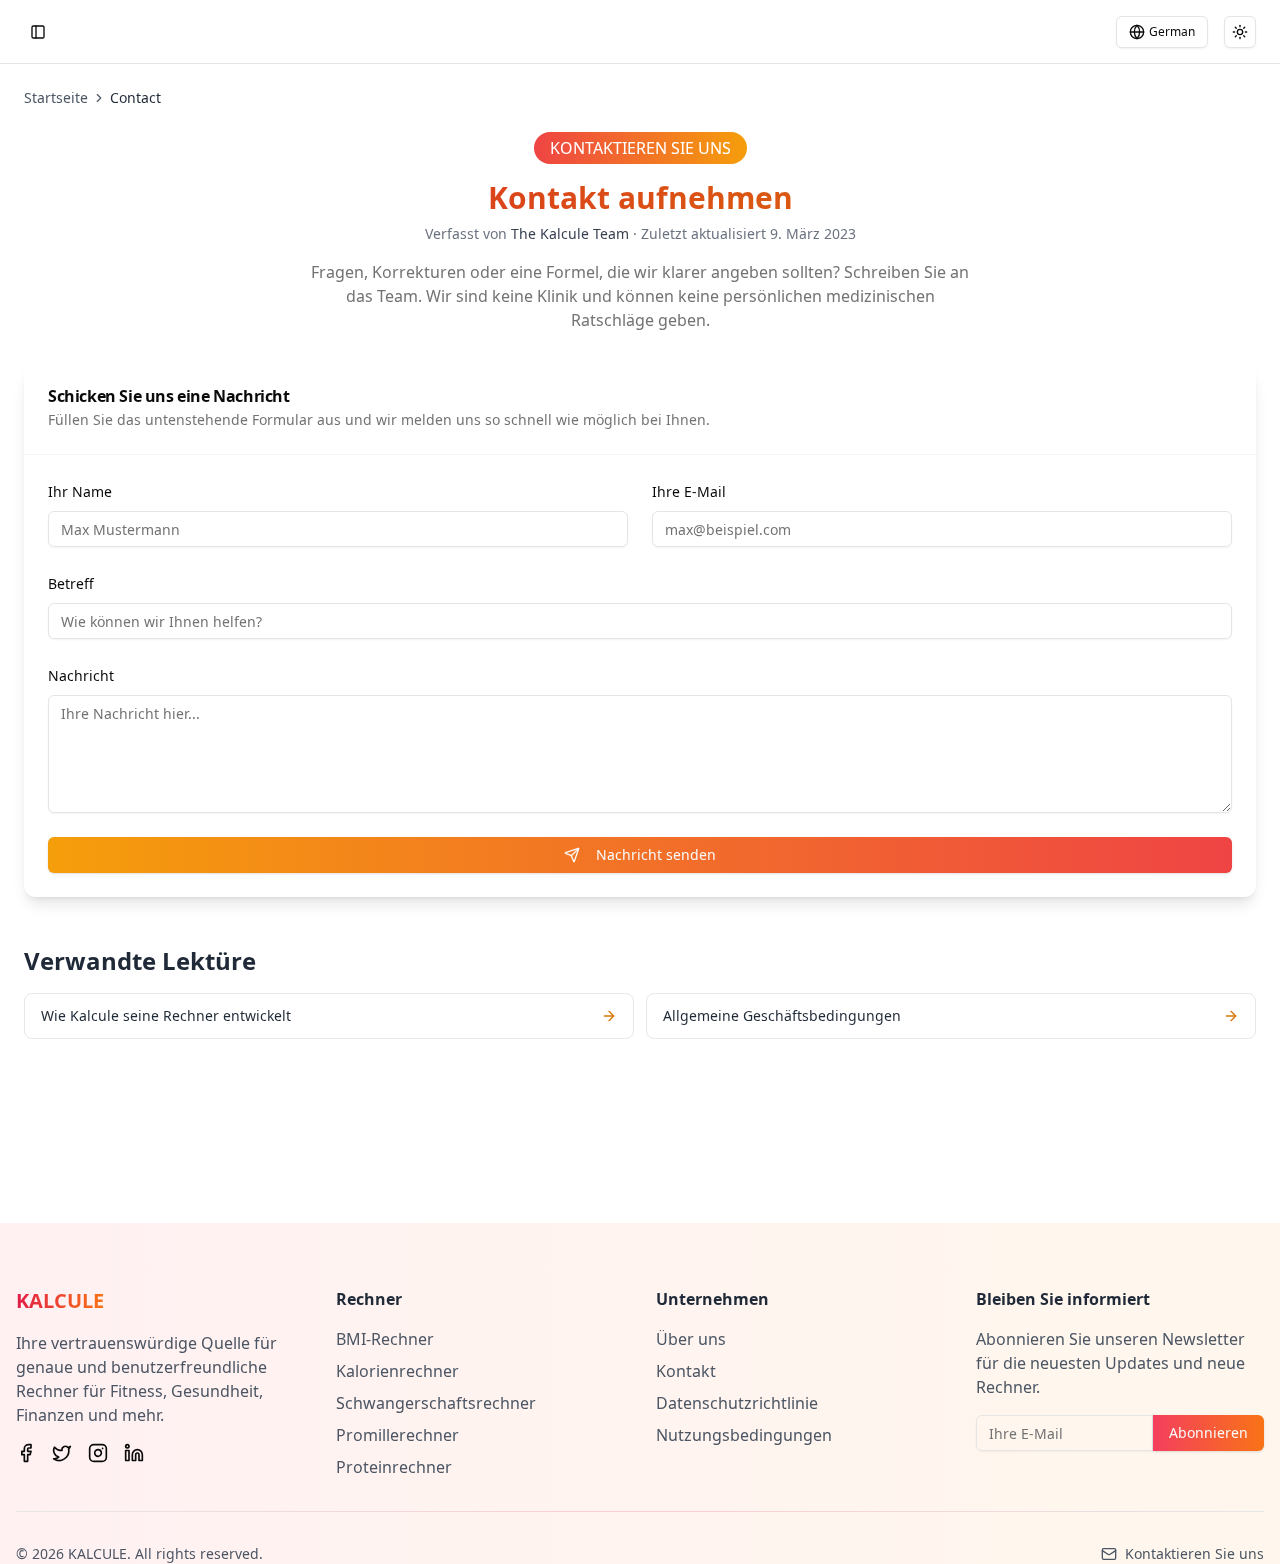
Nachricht (81, 675)
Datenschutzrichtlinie (737, 1403)
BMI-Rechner (385, 1339)
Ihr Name (80, 491)
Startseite (56, 97)
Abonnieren (1208, 1432)
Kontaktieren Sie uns (1194, 1553)
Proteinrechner (394, 1467)
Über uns (691, 1339)
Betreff (71, 583)
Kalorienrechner (397, 1371)
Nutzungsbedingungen (744, 1435)
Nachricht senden (656, 854)
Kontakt (686, 1371)
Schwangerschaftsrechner (436, 1403)
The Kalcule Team (570, 233)
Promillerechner (397, 1435)
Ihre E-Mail (689, 491)
